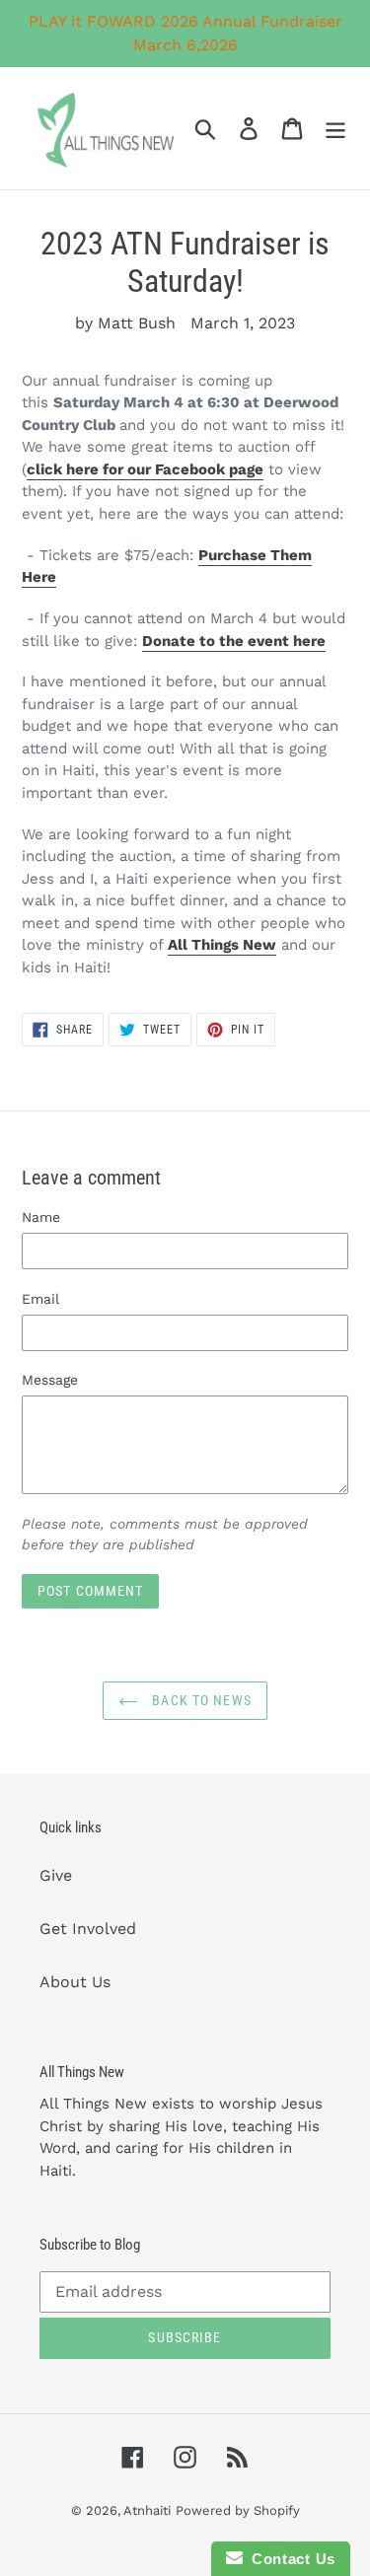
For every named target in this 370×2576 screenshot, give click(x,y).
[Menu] (335, 129)
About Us (75, 1982)
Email (40, 1299)
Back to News (200, 1700)
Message (50, 1380)
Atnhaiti (147, 2510)
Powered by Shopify (238, 2510)
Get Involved (88, 1929)
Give (56, 1875)
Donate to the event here (234, 641)
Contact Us (289, 2559)
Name (41, 1217)
